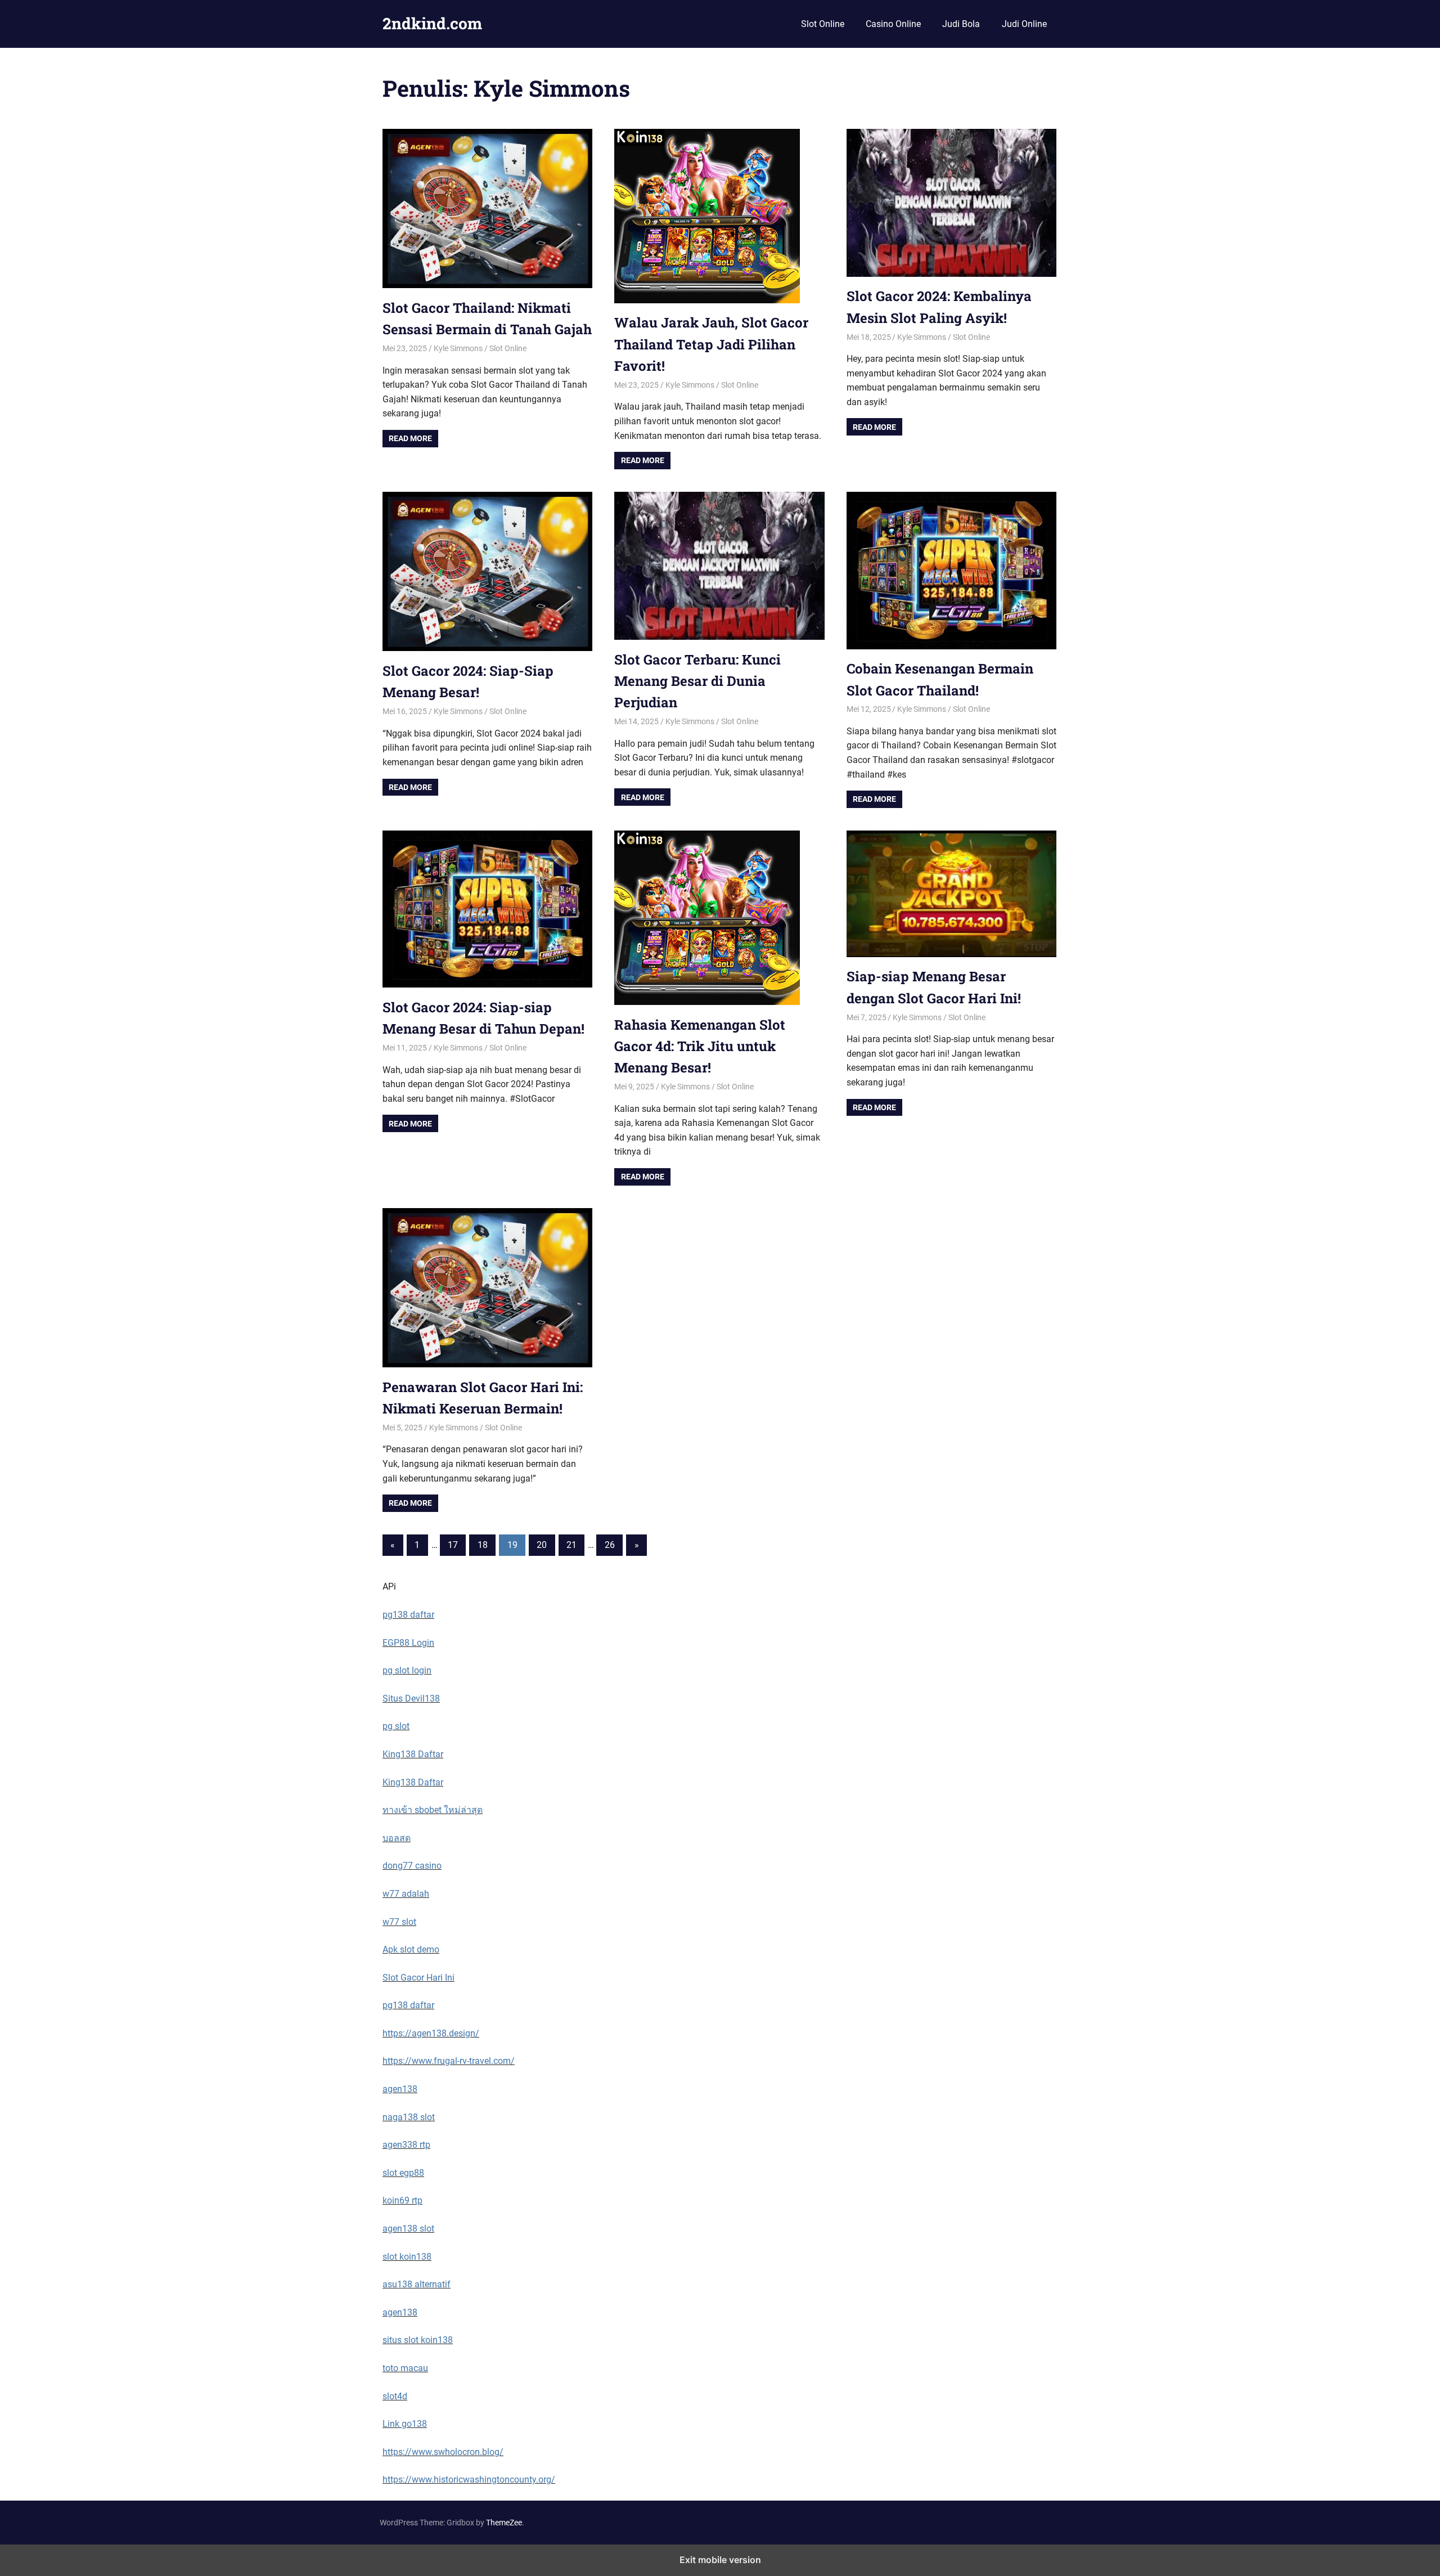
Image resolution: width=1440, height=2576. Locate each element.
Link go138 (405, 2424)
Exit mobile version (720, 2560)
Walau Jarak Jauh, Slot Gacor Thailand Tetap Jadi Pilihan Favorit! (711, 344)
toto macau (405, 2368)
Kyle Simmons (458, 348)
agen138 (400, 2089)
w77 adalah (406, 1894)
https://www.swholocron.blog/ (443, 2452)
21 (571, 1545)
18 (483, 1545)
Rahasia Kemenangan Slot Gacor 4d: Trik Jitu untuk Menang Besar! (700, 1046)
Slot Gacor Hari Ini (418, 1978)
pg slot (396, 1726)
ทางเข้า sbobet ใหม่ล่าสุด (433, 1810)
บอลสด (397, 1838)
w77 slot (399, 1922)
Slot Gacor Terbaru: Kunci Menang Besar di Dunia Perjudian (697, 681)
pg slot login (407, 1670)
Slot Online (823, 24)
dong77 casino (412, 1866)
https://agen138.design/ (431, 2033)
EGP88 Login (408, 1643)
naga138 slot (409, 2117)
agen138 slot (408, 2229)
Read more (410, 438)
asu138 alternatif (417, 2284)
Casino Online (893, 24)
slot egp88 (403, 2173)
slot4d (395, 2396)
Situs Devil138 (411, 1698)
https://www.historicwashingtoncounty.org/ (469, 2479)
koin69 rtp (402, 2200)
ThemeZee (504, 2523)
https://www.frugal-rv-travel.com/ (449, 2061)
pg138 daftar (408, 1615)
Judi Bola (961, 24)
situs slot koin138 (418, 2340)
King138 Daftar (413, 1754)
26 (610, 1545)
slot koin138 (407, 2257)
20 (542, 1545)
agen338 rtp (406, 2145)
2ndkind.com (432, 23)
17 (453, 1545)
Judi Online (1024, 24)
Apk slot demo (411, 1949)
